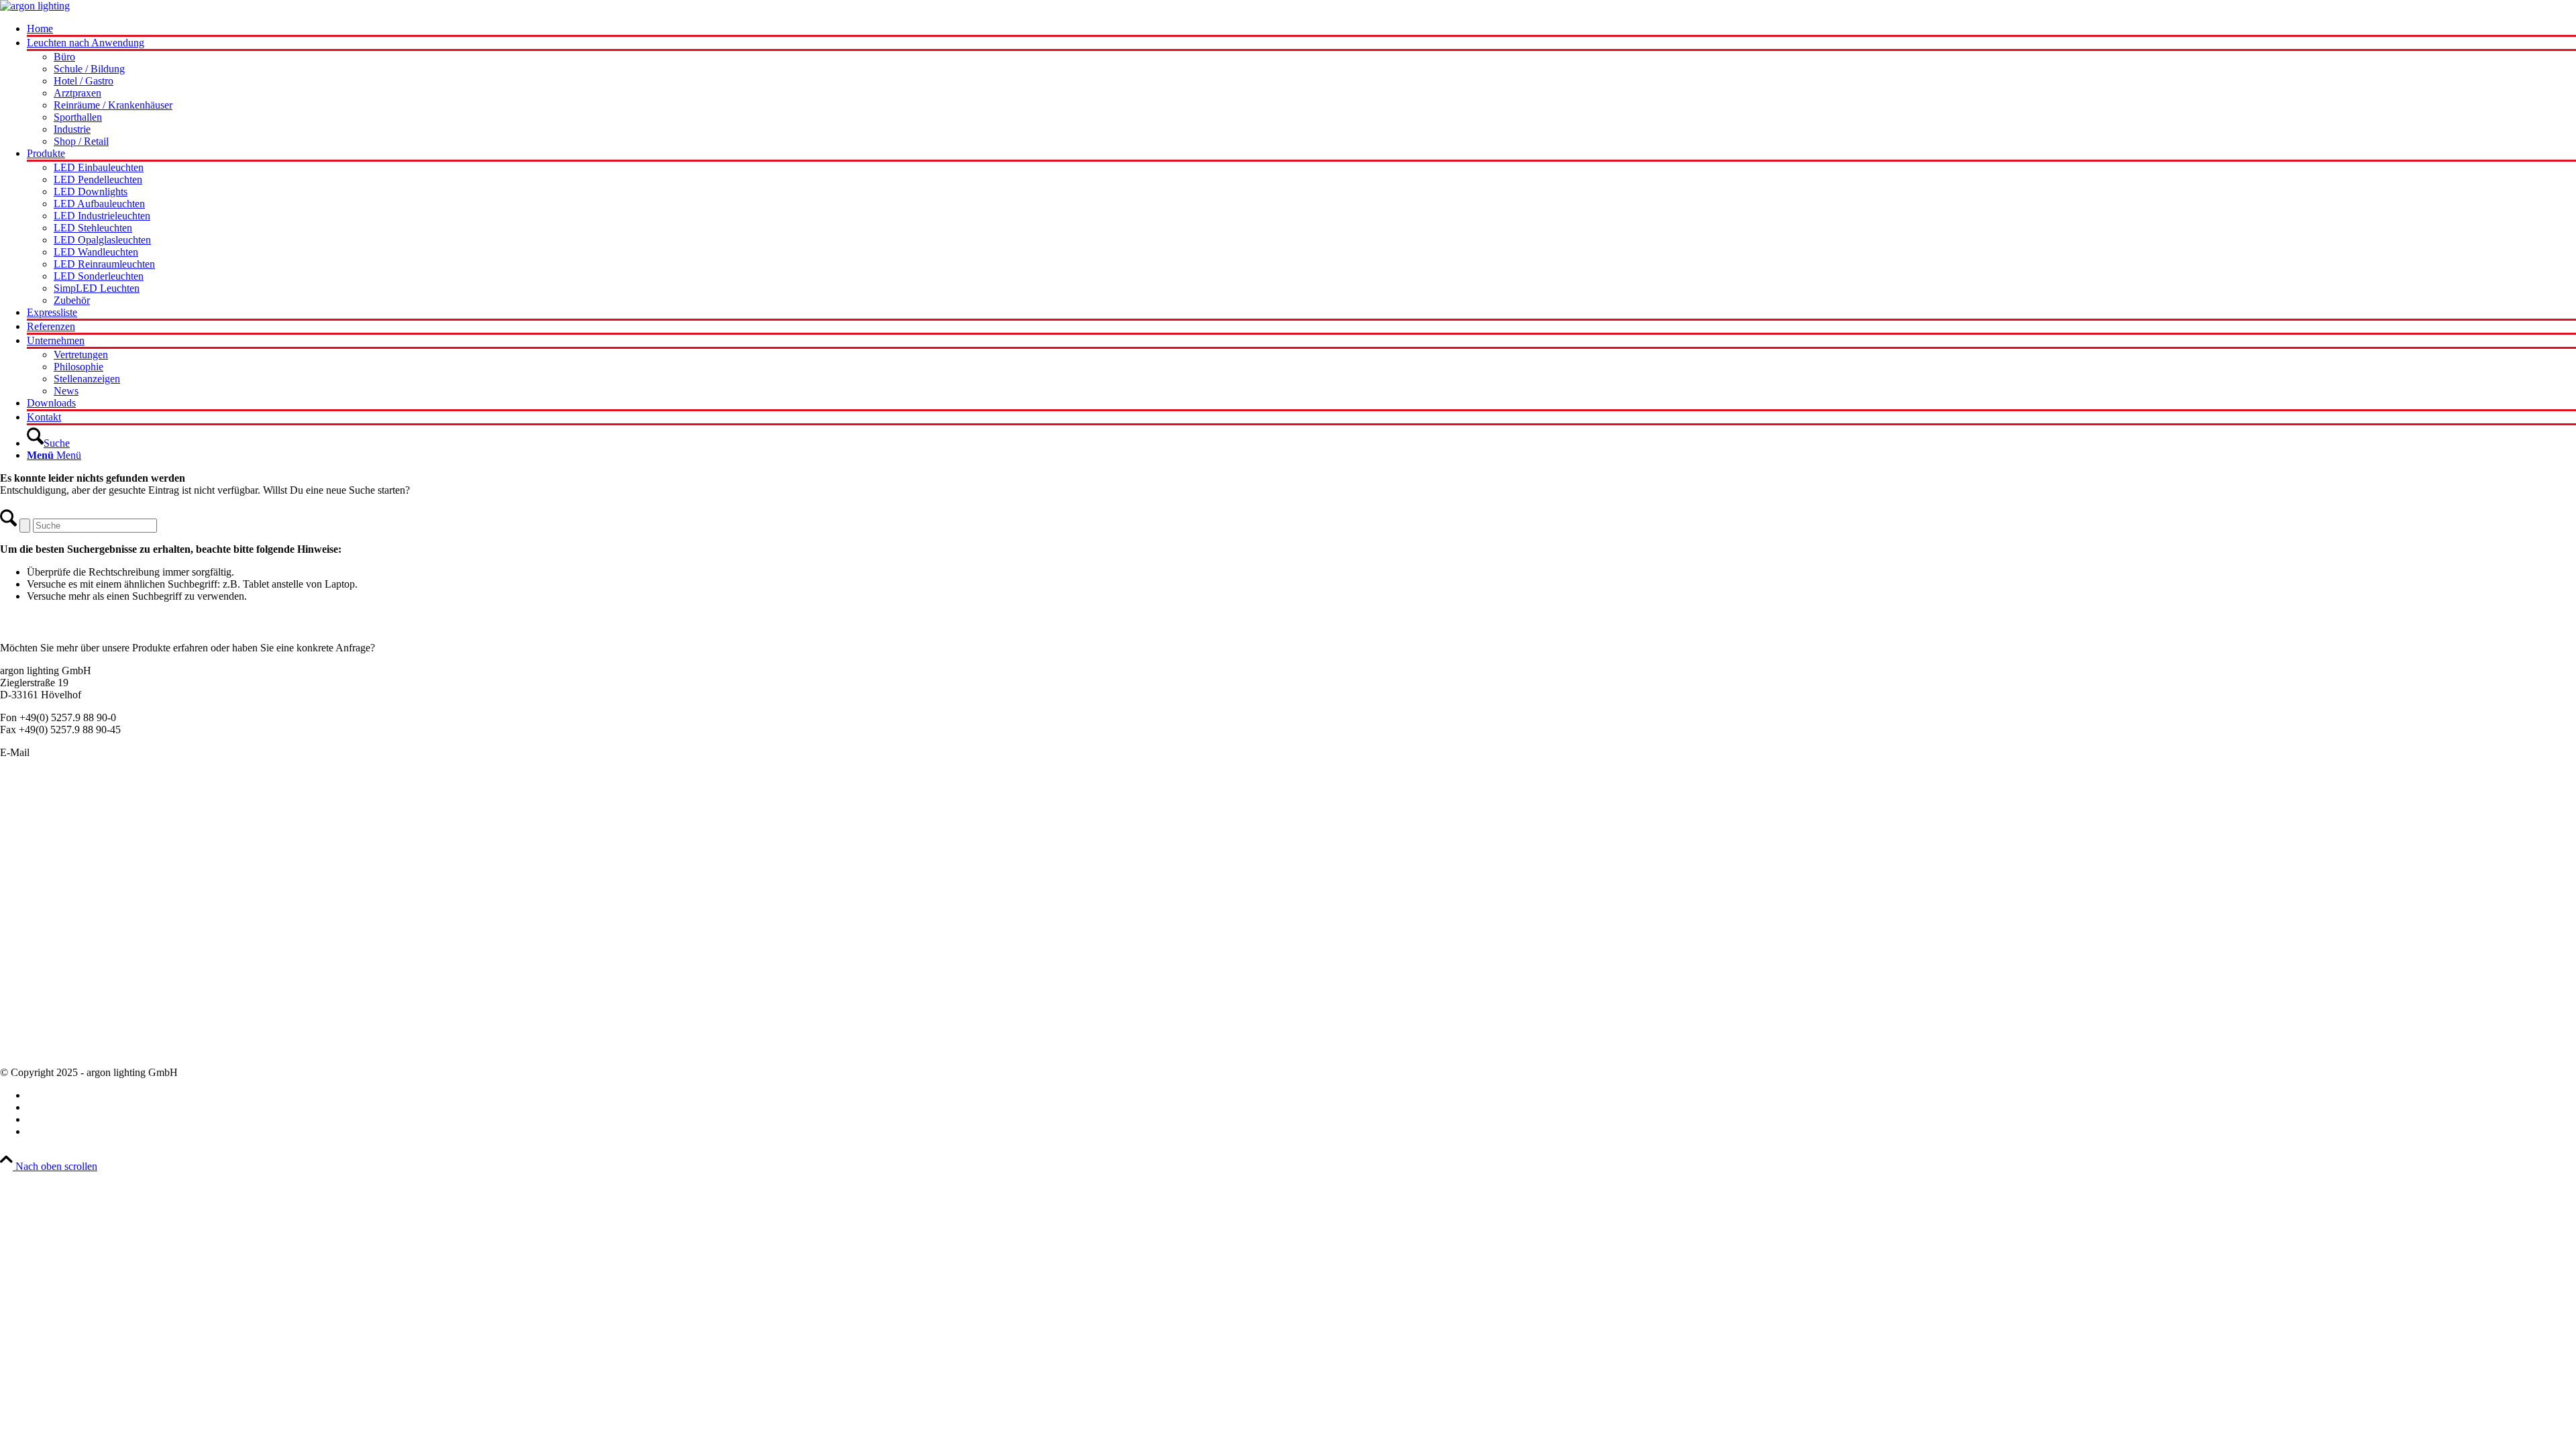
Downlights (25, 865)
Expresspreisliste (35, 989)
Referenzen (24, 1037)
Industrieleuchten (36, 877)
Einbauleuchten (33, 829)
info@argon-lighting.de (82, 752)
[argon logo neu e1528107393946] (35, 6)
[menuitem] (1301, 30)
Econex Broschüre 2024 (51, 977)
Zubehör (18, 913)
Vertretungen (27, 1025)
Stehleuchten (27, 889)
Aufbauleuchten (34, 841)
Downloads (24, 1050)
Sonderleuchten (33, 817)
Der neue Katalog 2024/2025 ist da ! (77, 965)
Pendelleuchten (32, 805)
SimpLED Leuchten (43, 901)
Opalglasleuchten (37, 853)
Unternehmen (29, 1001)
